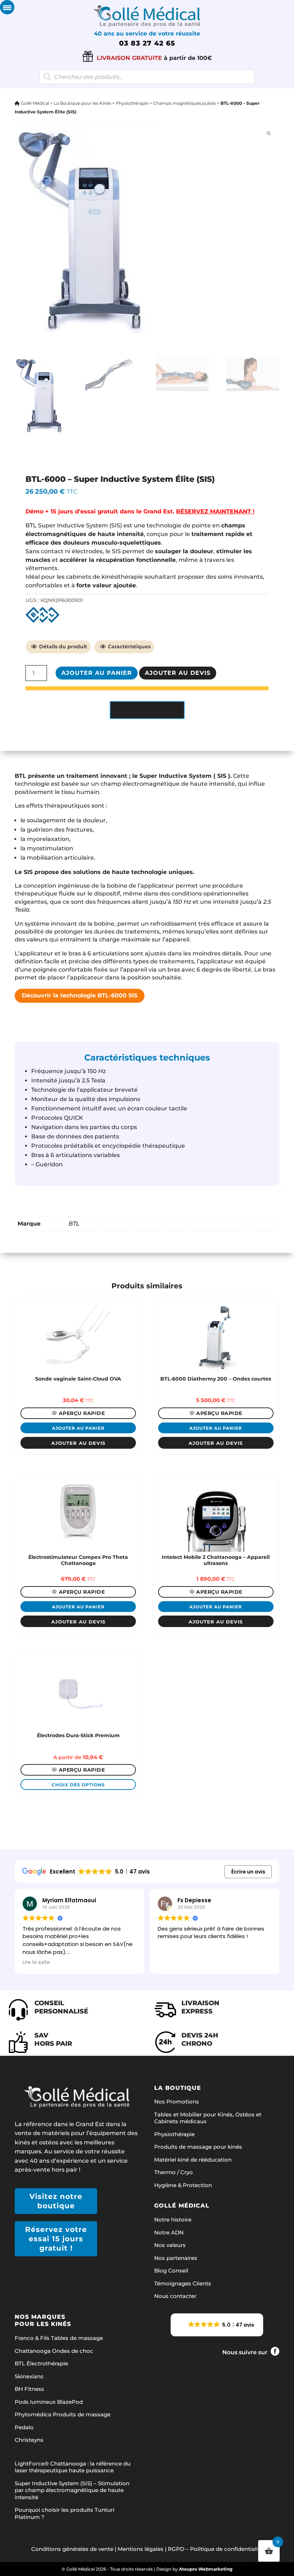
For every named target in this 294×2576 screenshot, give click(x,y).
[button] (217, 2325)
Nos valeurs (170, 2245)
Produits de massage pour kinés (198, 2147)
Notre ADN (169, 2232)
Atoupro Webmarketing (206, 2569)
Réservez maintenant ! (215, 511)
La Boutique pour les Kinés (82, 103)
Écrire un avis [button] (248, 1872)
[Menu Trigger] (7, 7)
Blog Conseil (171, 2271)
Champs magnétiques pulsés (184, 103)
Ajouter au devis (178, 673)
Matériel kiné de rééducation (193, 2160)
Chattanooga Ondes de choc (54, 2351)
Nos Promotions (177, 2102)
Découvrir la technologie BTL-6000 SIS (80, 995)
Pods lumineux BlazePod (49, 2402)
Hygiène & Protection (183, 2185)
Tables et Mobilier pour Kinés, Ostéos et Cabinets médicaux (208, 2118)
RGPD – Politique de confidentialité (215, 2549)
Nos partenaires (176, 2258)
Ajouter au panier (97, 673)
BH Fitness (29, 2389)
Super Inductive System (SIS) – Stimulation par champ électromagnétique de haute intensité (72, 2490)
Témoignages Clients (183, 2283)
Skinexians (29, 2376)
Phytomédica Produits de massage (63, 2414)
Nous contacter (175, 2296)
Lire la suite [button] (171, 1962)
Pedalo (24, 2427)
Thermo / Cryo (174, 2172)
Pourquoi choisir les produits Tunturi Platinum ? (65, 2513)
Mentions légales (141, 2549)
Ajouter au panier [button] (78, 1428)
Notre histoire (173, 2220)
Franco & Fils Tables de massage (59, 2338)
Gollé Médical (34, 103)
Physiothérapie (132, 103)
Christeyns (29, 2440)
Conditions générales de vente (72, 2549)
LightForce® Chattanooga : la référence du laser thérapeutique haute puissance (73, 2467)
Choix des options (78, 1785)
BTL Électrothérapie (41, 2363)
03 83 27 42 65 (147, 43)
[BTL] (42, 615)
